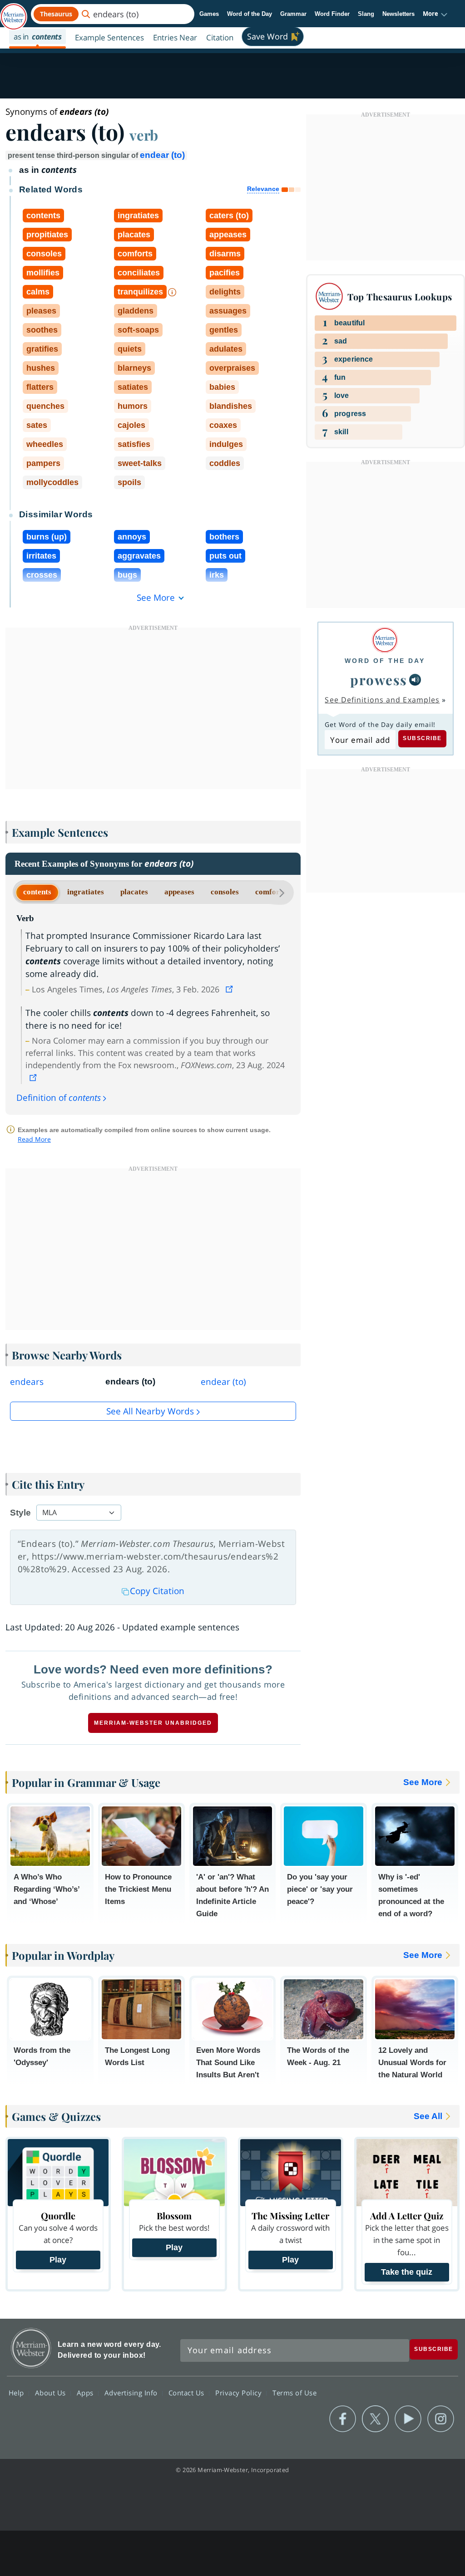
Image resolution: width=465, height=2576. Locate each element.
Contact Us (188, 2393)
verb (144, 135)
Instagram (441, 2419)
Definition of (59, 1098)
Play (58, 2260)
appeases (179, 892)
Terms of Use (294, 2393)
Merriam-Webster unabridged (153, 1723)
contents (37, 892)
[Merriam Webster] (385, 640)
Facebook (343, 2419)
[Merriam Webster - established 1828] (14, 12)
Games (209, 14)
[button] (435, 14)
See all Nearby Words (150, 1411)
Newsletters (398, 14)
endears (27, 1382)
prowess (379, 680)
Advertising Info (132, 2393)
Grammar (293, 14)
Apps (86, 2393)
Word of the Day (250, 14)
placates (134, 892)
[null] (415, 680)
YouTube (408, 2419)
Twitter (375, 2419)
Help (17, 2393)
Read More (34, 1139)
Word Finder (332, 14)
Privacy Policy (240, 2393)
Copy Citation (157, 1591)
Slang (366, 14)
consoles (225, 892)
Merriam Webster (31, 2348)
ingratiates (86, 892)
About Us (52, 2393)
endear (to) (162, 155)
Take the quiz (407, 2272)
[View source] (230, 989)
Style (20, 1513)
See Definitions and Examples (382, 700)
